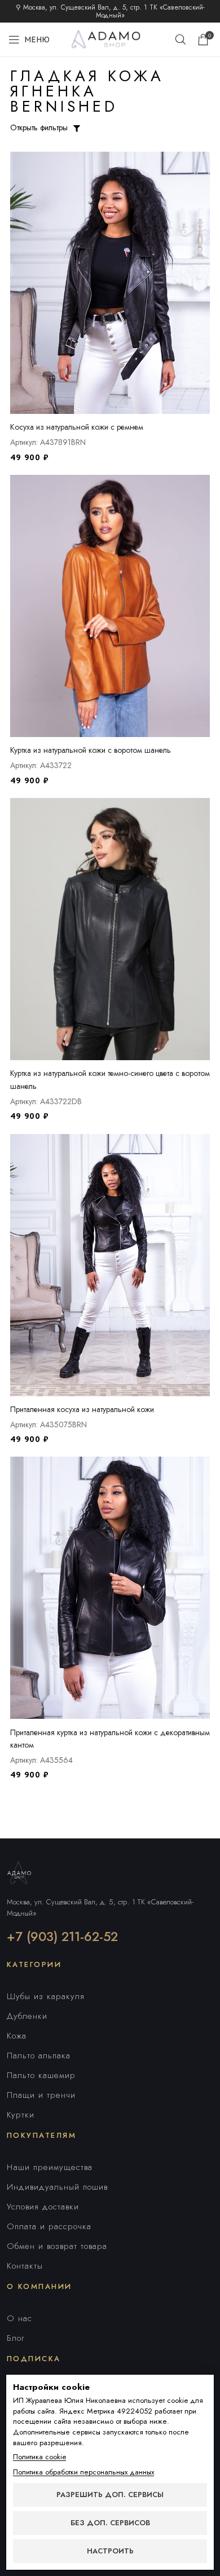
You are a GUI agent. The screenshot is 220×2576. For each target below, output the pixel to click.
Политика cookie (39, 2457)
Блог (16, 2338)
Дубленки (27, 2016)
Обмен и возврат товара (57, 2246)
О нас (19, 2318)
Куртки (21, 2115)
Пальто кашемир (41, 2075)
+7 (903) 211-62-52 (62, 1937)
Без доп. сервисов (110, 2523)
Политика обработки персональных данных (83, 2472)
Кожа (17, 2036)
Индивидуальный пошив (57, 2187)
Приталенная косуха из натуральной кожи (82, 1409)
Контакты (25, 2266)
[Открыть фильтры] (77, 129)
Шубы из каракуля (46, 1996)
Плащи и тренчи (41, 2095)
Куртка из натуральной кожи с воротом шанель (91, 750)
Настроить (110, 2551)
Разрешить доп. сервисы (110, 2495)
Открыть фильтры (39, 127)
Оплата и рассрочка (49, 2226)
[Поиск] (181, 39)
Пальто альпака (39, 2055)
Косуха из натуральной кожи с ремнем (77, 427)
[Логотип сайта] (110, 38)
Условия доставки (43, 2207)
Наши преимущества (50, 2167)
